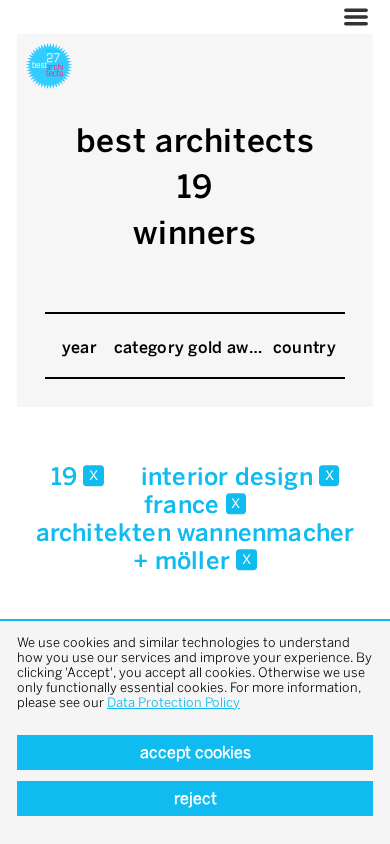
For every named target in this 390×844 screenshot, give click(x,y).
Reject (195, 798)
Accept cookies (195, 752)
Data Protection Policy (173, 702)
